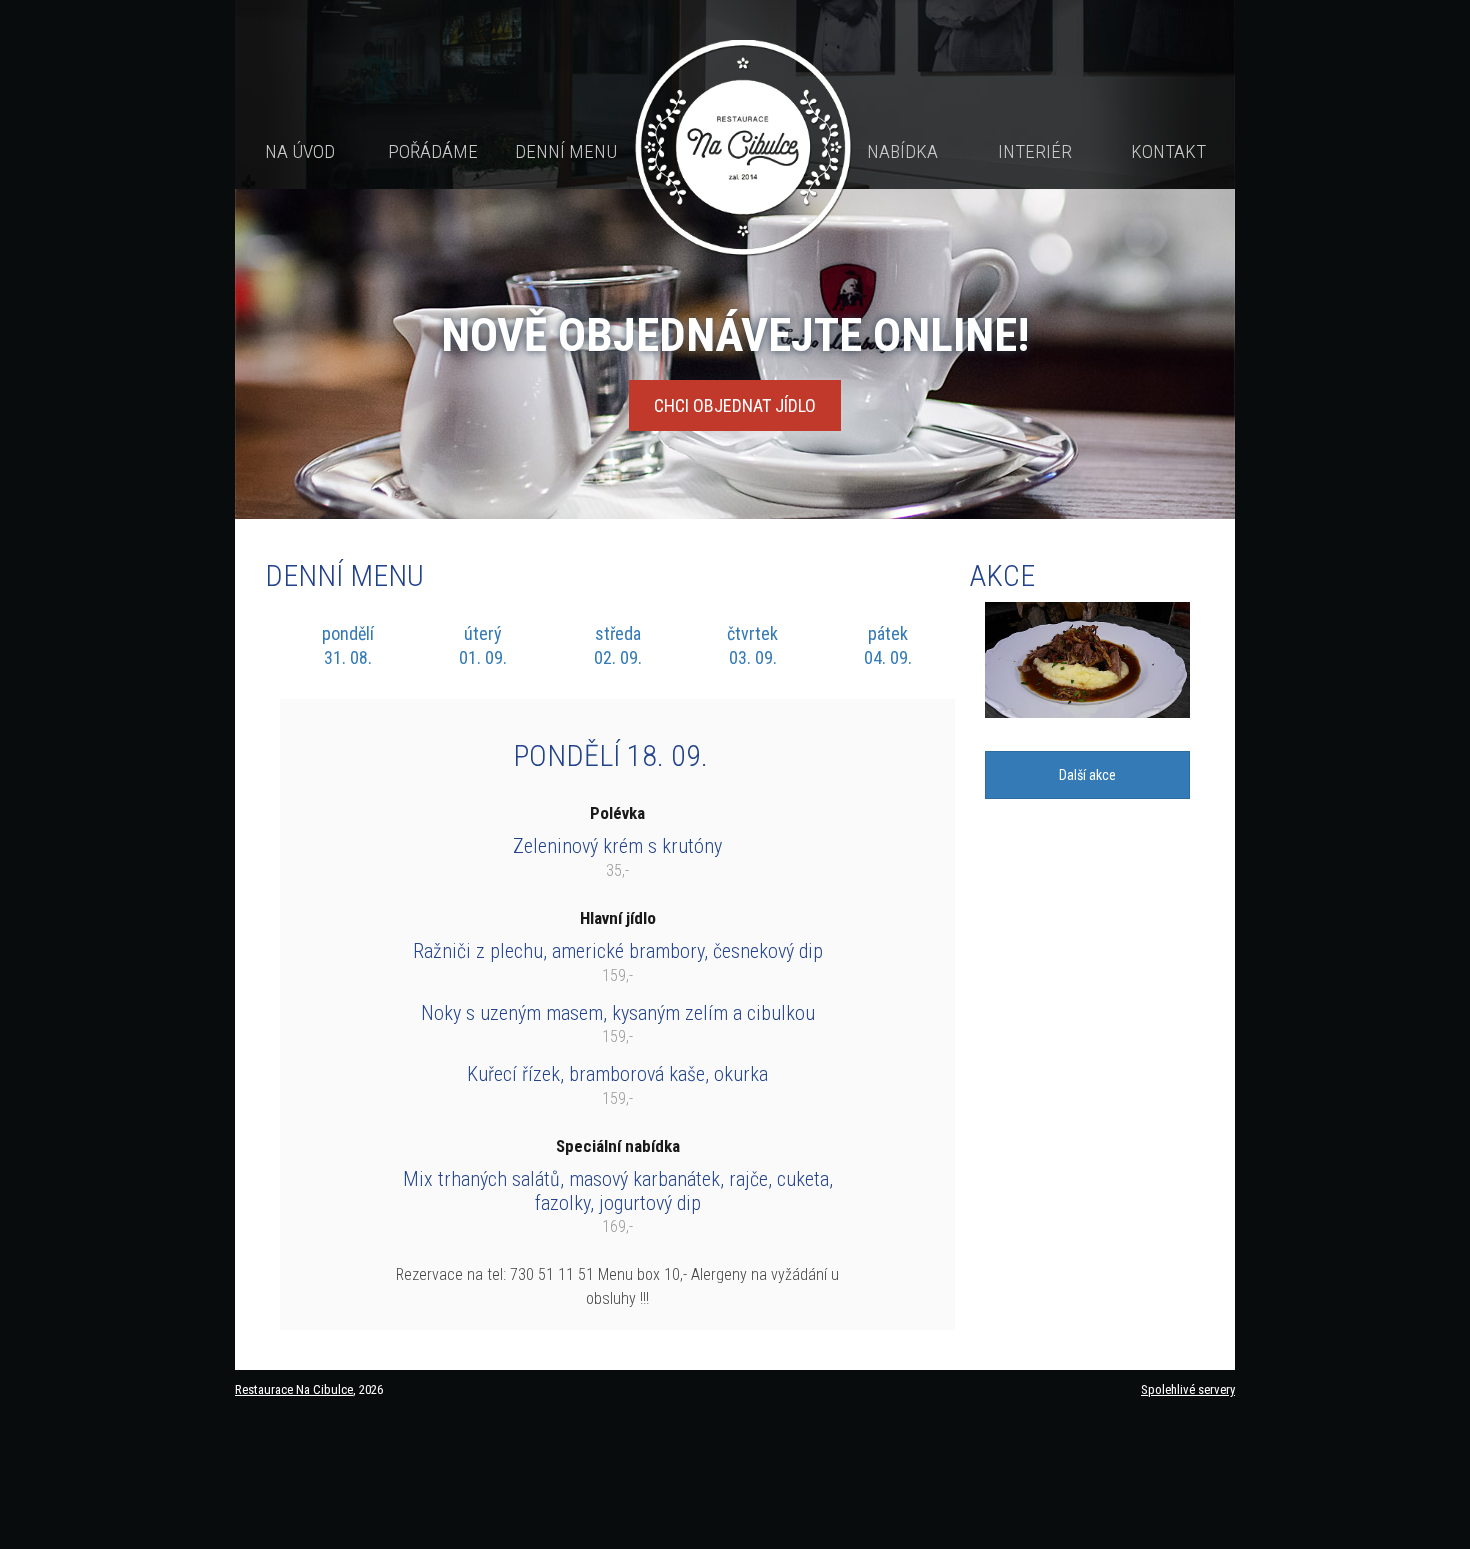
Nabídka (902, 151)
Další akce (1087, 775)
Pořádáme (433, 151)
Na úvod (300, 151)
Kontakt (1168, 151)
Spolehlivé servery (1188, 1389)
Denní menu (566, 151)
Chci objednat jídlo (735, 405)
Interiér (1035, 151)
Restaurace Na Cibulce (294, 1389)
